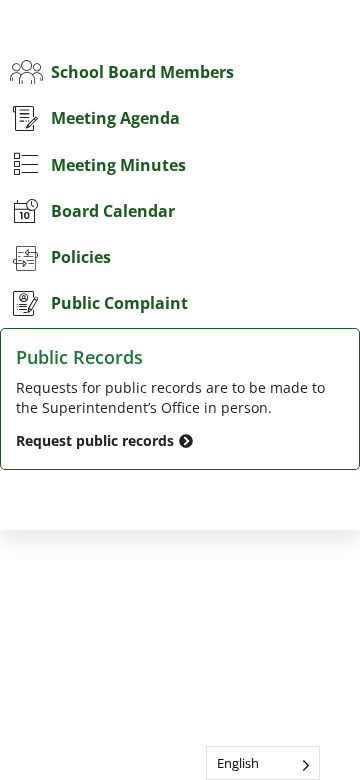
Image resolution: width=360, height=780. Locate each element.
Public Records (79, 357)
